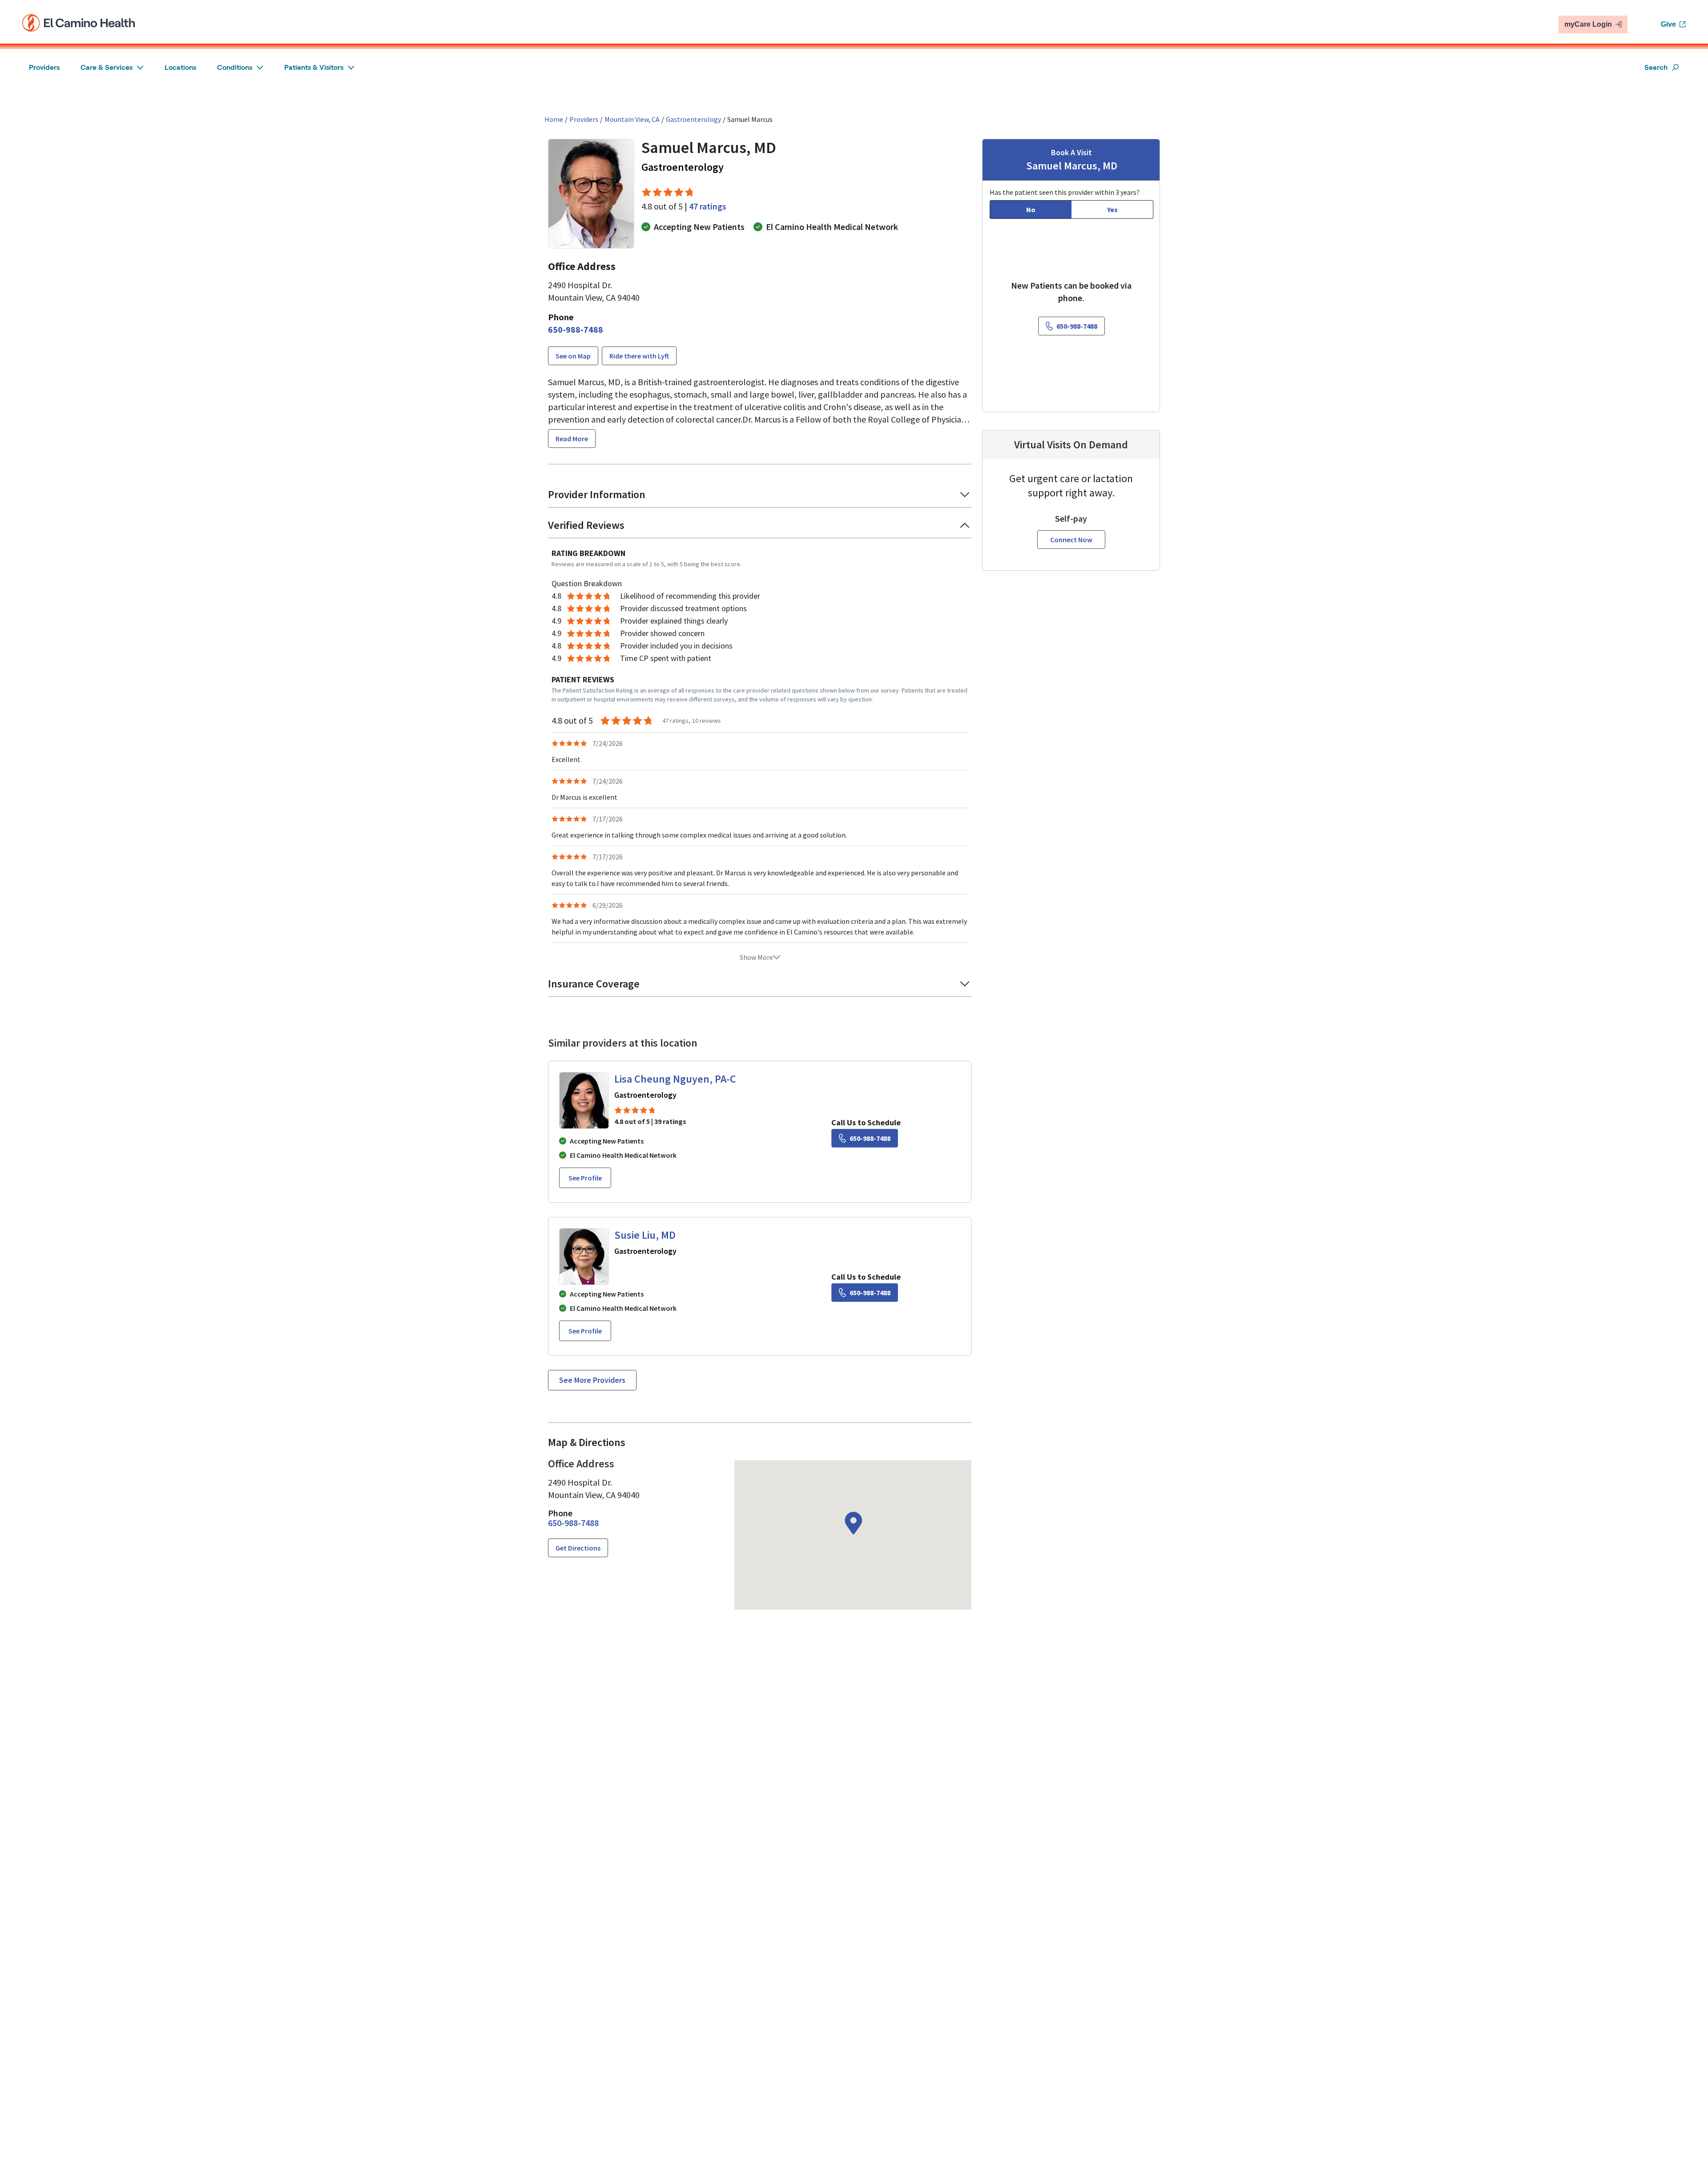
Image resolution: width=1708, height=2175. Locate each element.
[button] (760, 497)
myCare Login (1588, 24)
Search (1656, 67)
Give (1668, 24)
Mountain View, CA (632, 119)
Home (554, 119)
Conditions (235, 67)
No (1031, 209)
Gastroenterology (693, 119)
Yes (1112, 209)
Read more (572, 439)
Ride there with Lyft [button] (639, 356)
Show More (756, 957)
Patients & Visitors (314, 67)
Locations (180, 67)
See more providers (592, 1380)
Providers (44, 67)
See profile (585, 1178)
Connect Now (1071, 540)
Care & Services (107, 67)
